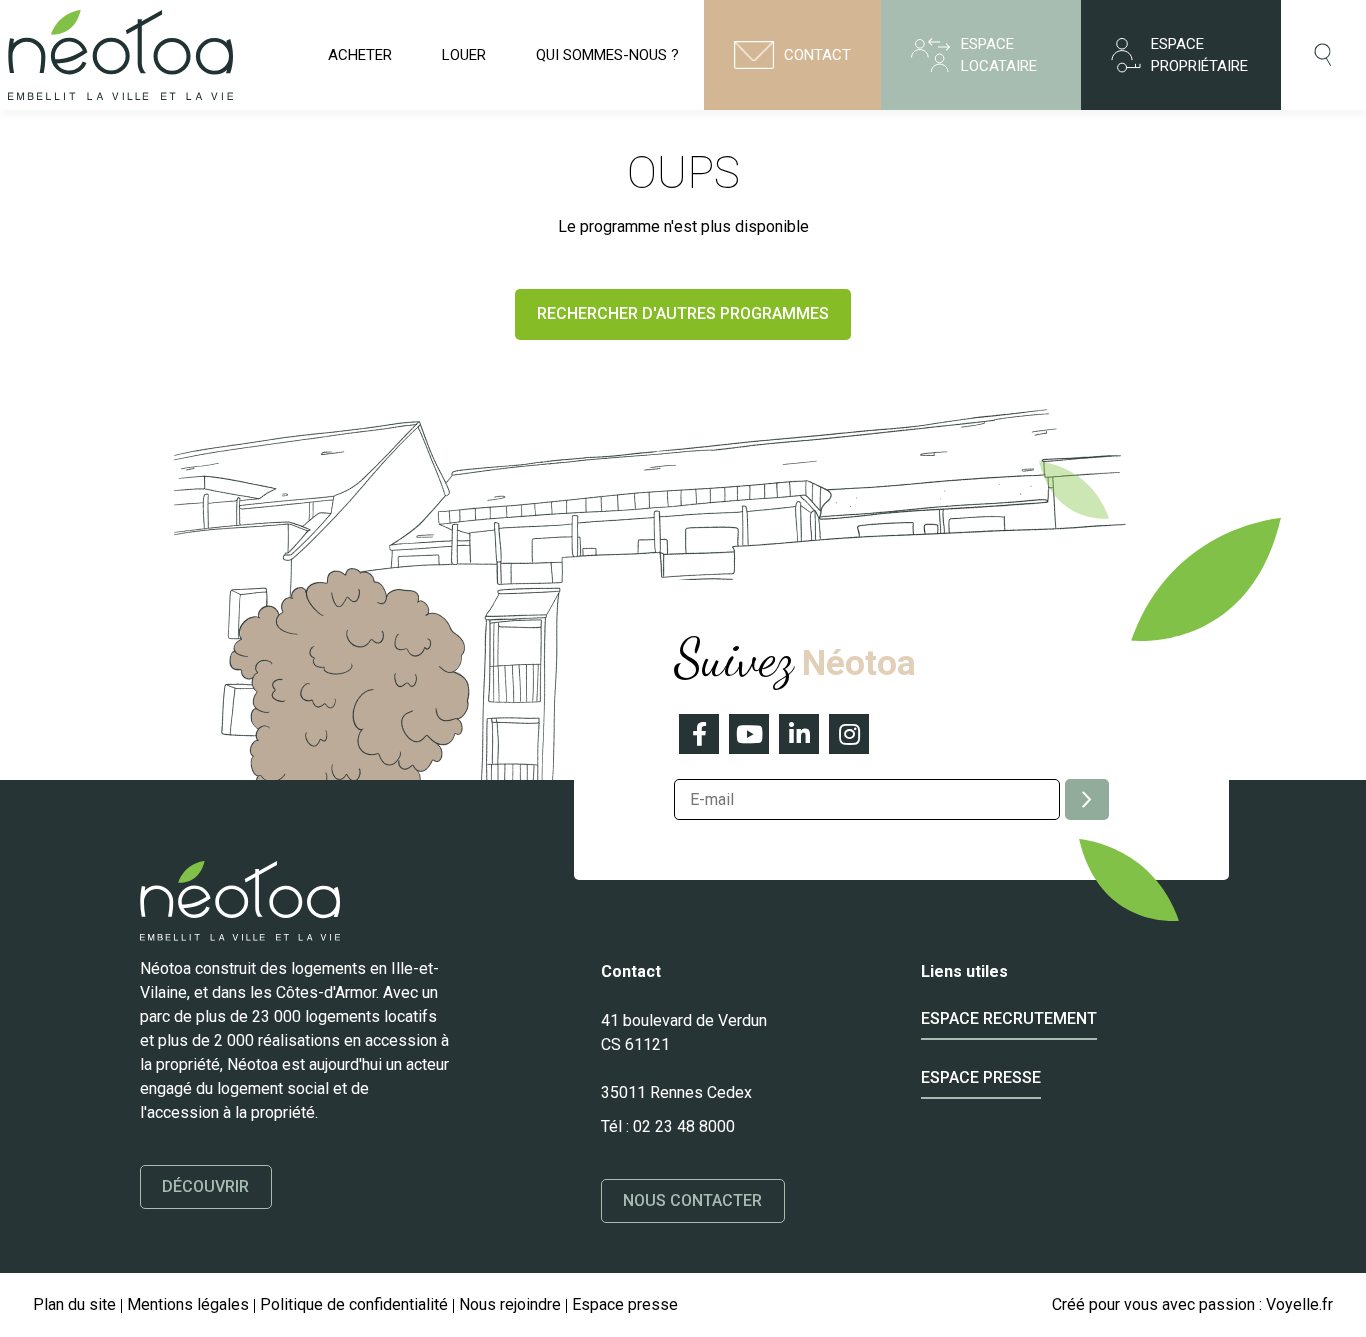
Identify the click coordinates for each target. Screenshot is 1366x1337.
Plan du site (74, 1304)
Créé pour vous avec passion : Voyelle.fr (1192, 1304)
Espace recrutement (1009, 1018)
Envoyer (1087, 799)
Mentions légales (188, 1304)
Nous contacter (693, 1200)
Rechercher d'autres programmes (683, 313)
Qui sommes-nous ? (607, 55)
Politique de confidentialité (354, 1304)
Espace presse (981, 1077)
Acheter (360, 55)
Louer (464, 55)
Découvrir (205, 1186)
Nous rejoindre (510, 1304)
